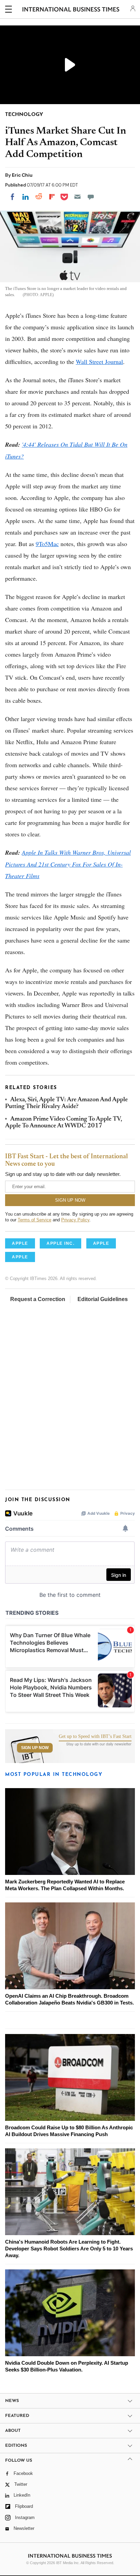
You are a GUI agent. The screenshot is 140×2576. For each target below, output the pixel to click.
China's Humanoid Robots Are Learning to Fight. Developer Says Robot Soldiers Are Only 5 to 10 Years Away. (69, 2249)
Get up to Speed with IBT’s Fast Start (95, 1737)
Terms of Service (34, 1220)
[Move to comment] (91, 197)
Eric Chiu (22, 175)
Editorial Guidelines (103, 1299)
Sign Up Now (35, 1748)
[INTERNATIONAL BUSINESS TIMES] (71, 10)
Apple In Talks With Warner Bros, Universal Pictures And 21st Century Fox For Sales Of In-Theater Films (68, 864)
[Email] (77, 197)
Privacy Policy (75, 1220)
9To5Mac (47, 544)
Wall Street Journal (99, 362)
